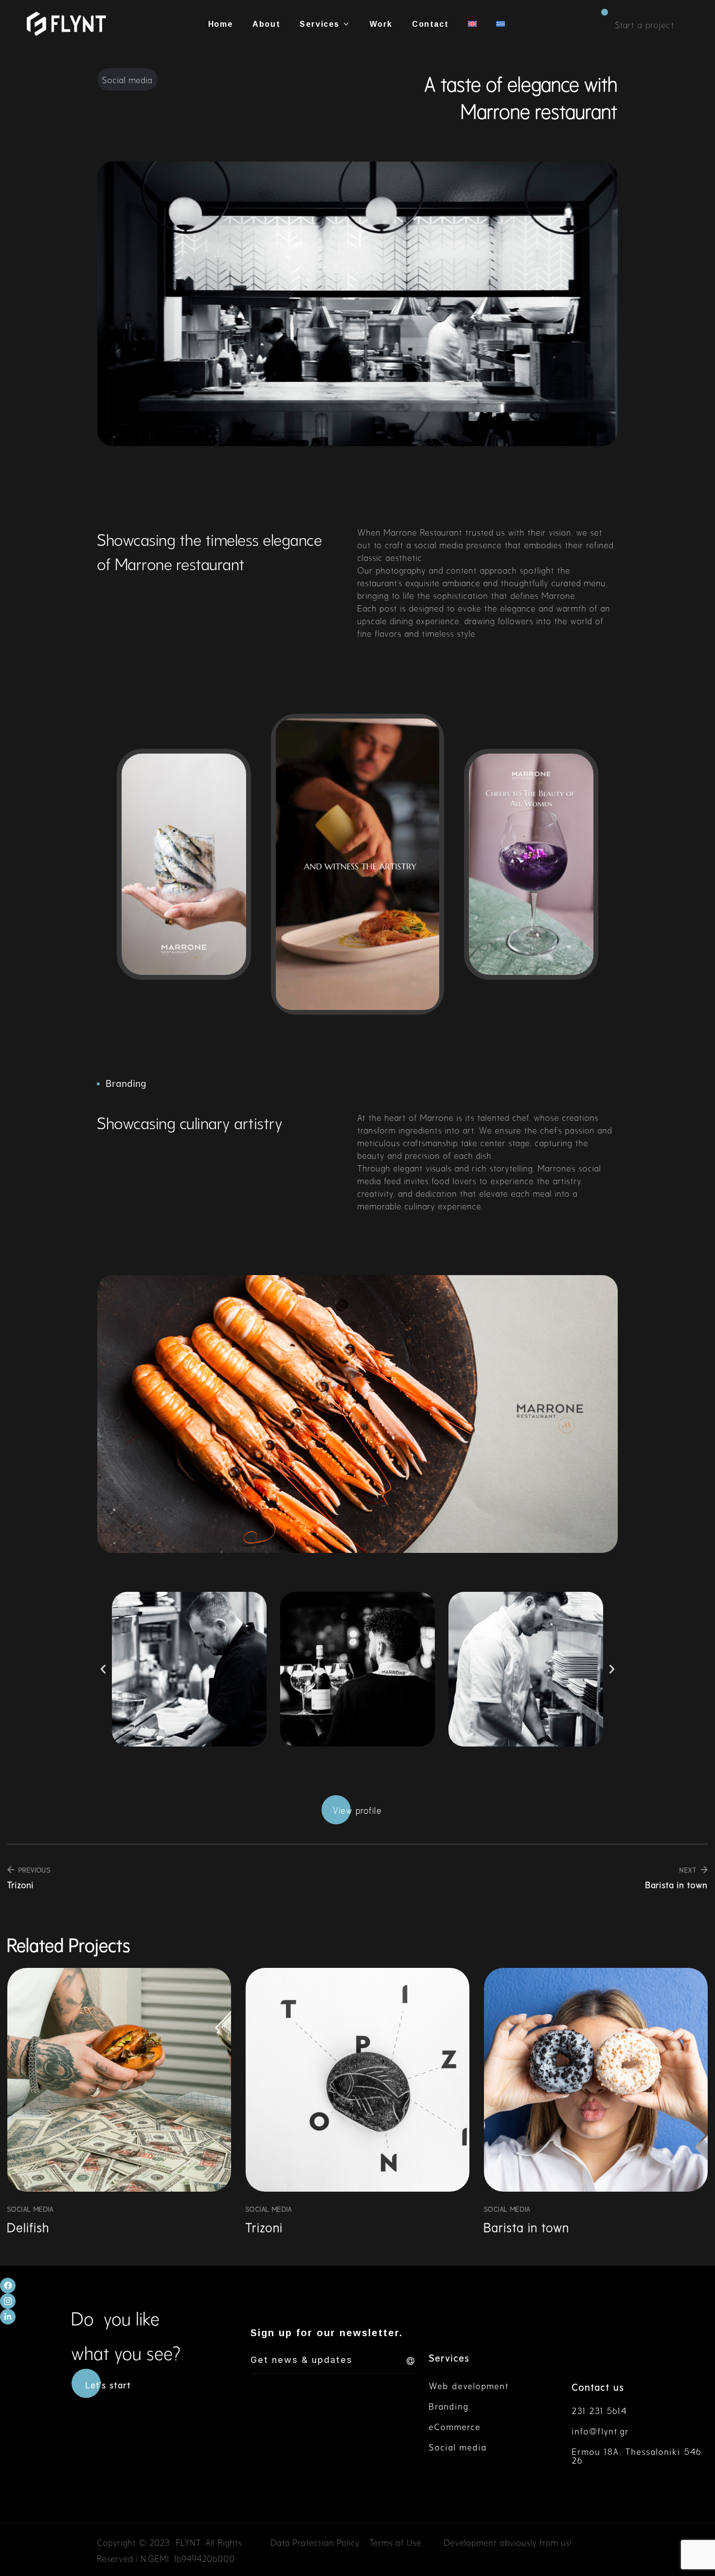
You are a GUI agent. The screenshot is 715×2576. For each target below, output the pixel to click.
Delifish (28, 2226)
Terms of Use (396, 2542)
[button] (645, 24)
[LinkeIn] (8, 2317)
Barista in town (527, 2226)
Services (449, 2357)
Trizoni (264, 2226)
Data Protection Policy (315, 2542)
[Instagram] (8, 2301)
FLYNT (188, 2542)
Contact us (598, 2386)
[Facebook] (8, 2286)
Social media (31, 2208)
